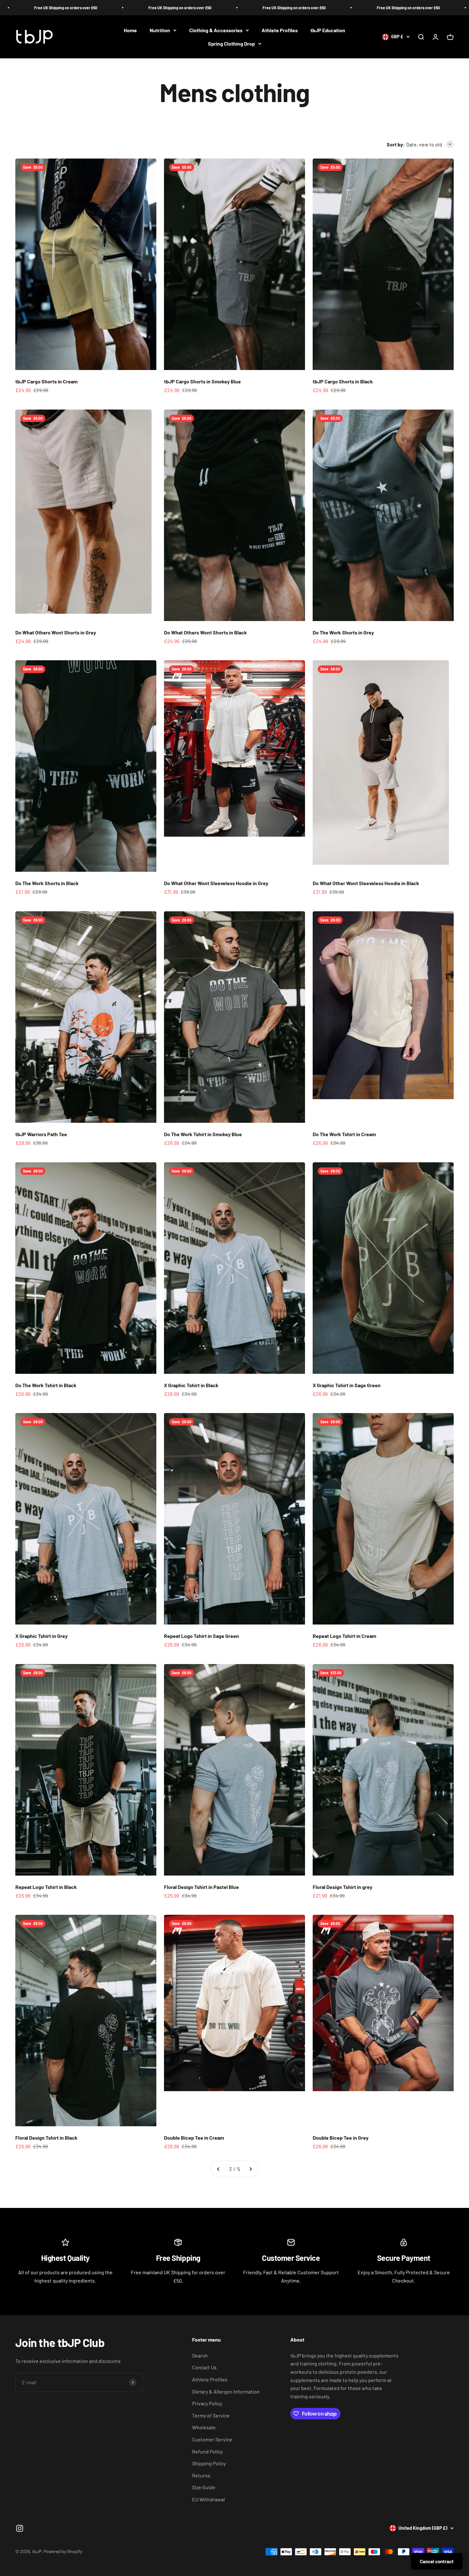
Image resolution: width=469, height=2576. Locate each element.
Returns (201, 2475)
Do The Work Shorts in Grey (343, 632)
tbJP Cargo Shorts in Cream (46, 381)
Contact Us (204, 2367)
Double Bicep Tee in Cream (194, 2138)
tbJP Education (328, 30)
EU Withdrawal (208, 2499)
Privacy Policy (207, 2403)
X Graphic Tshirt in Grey (41, 1636)
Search (200, 2355)
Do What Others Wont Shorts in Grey (56, 632)
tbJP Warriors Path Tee (41, 1134)
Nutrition (160, 30)
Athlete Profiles (280, 30)
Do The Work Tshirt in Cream (344, 1134)
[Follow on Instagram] (20, 2528)
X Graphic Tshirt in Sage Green (347, 1385)
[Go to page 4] (250, 2169)
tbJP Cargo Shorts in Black (343, 381)
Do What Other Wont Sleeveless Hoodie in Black (366, 883)
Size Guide (204, 2487)
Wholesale (204, 2427)
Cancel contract (437, 2561)
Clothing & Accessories (216, 30)
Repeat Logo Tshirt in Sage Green (201, 1636)
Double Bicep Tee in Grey (341, 2138)
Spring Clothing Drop (231, 44)
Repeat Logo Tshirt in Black (46, 1887)
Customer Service (212, 2439)
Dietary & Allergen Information (226, 2391)
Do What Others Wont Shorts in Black (205, 632)
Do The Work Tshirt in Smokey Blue (203, 1134)
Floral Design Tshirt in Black (46, 2138)
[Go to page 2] (219, 2169)
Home (130, 30)
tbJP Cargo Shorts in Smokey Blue (202, 381)
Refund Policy (207, 2451)
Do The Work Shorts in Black (47, 883)
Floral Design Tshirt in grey (342, 1887)
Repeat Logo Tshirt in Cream (344, 1636)
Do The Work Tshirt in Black (46, 1385)
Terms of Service (211, 2415)
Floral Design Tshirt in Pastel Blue (201, 1887)
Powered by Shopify (63, 2551)
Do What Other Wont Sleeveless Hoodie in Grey (216, 883)
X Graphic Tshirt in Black (191, 1385)
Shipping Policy (209, 2463)
